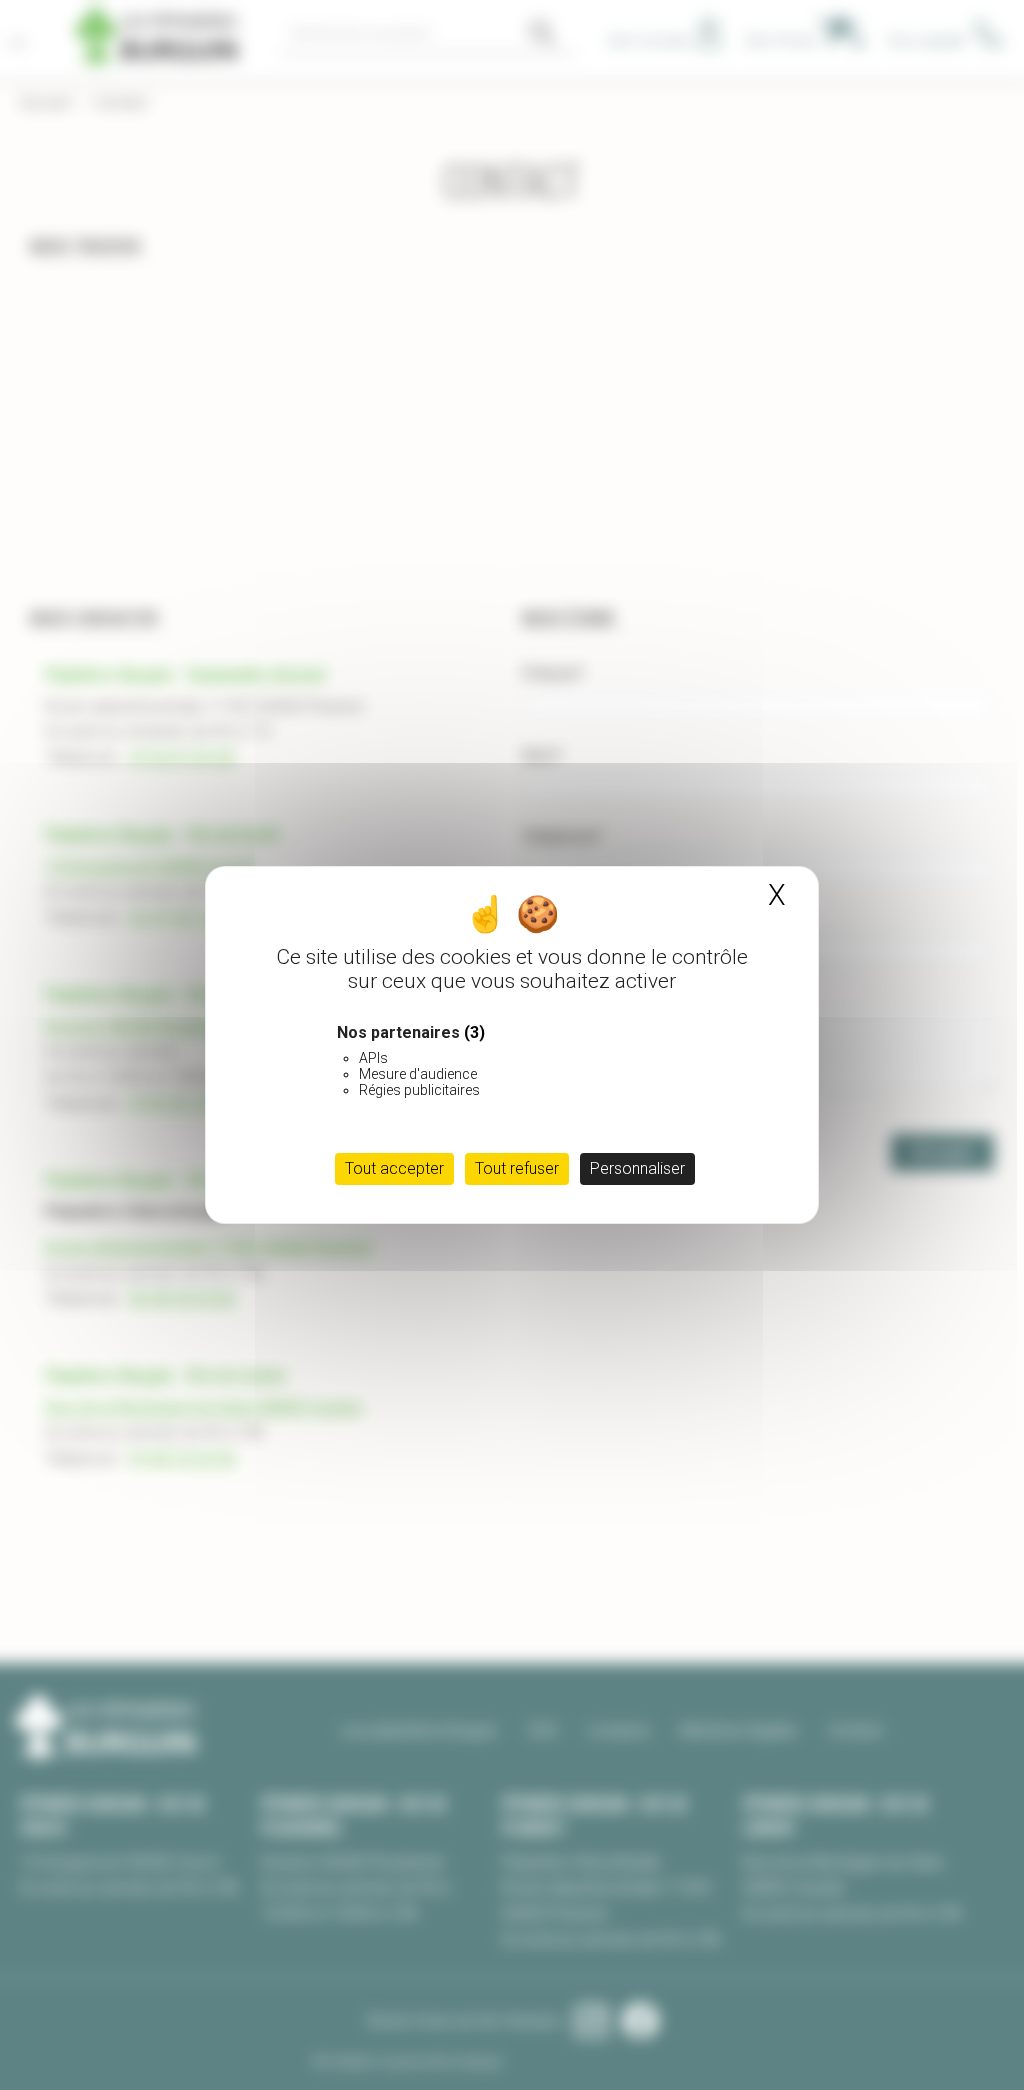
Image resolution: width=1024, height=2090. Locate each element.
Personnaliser (637, 1168)
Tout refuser (517, 1168)
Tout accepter (394, 1168)
